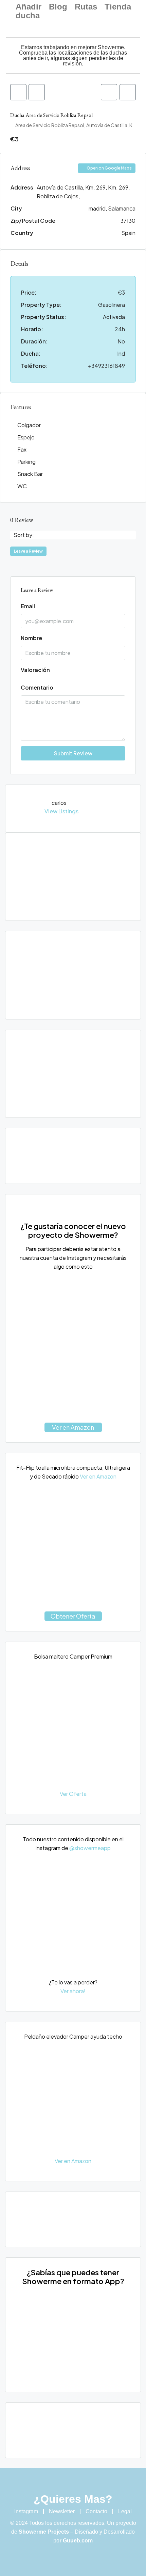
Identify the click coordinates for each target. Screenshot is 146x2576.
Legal (125, 2511)
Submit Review (73, 753)
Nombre (31, 638)
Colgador (29, 425)
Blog (58, 7)
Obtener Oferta (73, 1616)
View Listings (61, 811)
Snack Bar (30, 474)
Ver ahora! (73, 1991)
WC (22, 486)
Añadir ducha (29, 11)
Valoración (35, 670)
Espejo (26, 437)
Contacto (96, 2511)
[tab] (18, 92)
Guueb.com (78, 2541)
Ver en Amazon (73, 1427)
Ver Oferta (73, 1794)
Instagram (26, 2511)
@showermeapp (90, 1848)
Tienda (118, 7)
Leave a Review (28, 551)
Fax (22, 449)
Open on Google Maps (109, 168)
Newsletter (62, 2511)
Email (28, 606)
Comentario (37, 687)
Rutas (86, 7)
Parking (26, 462)
